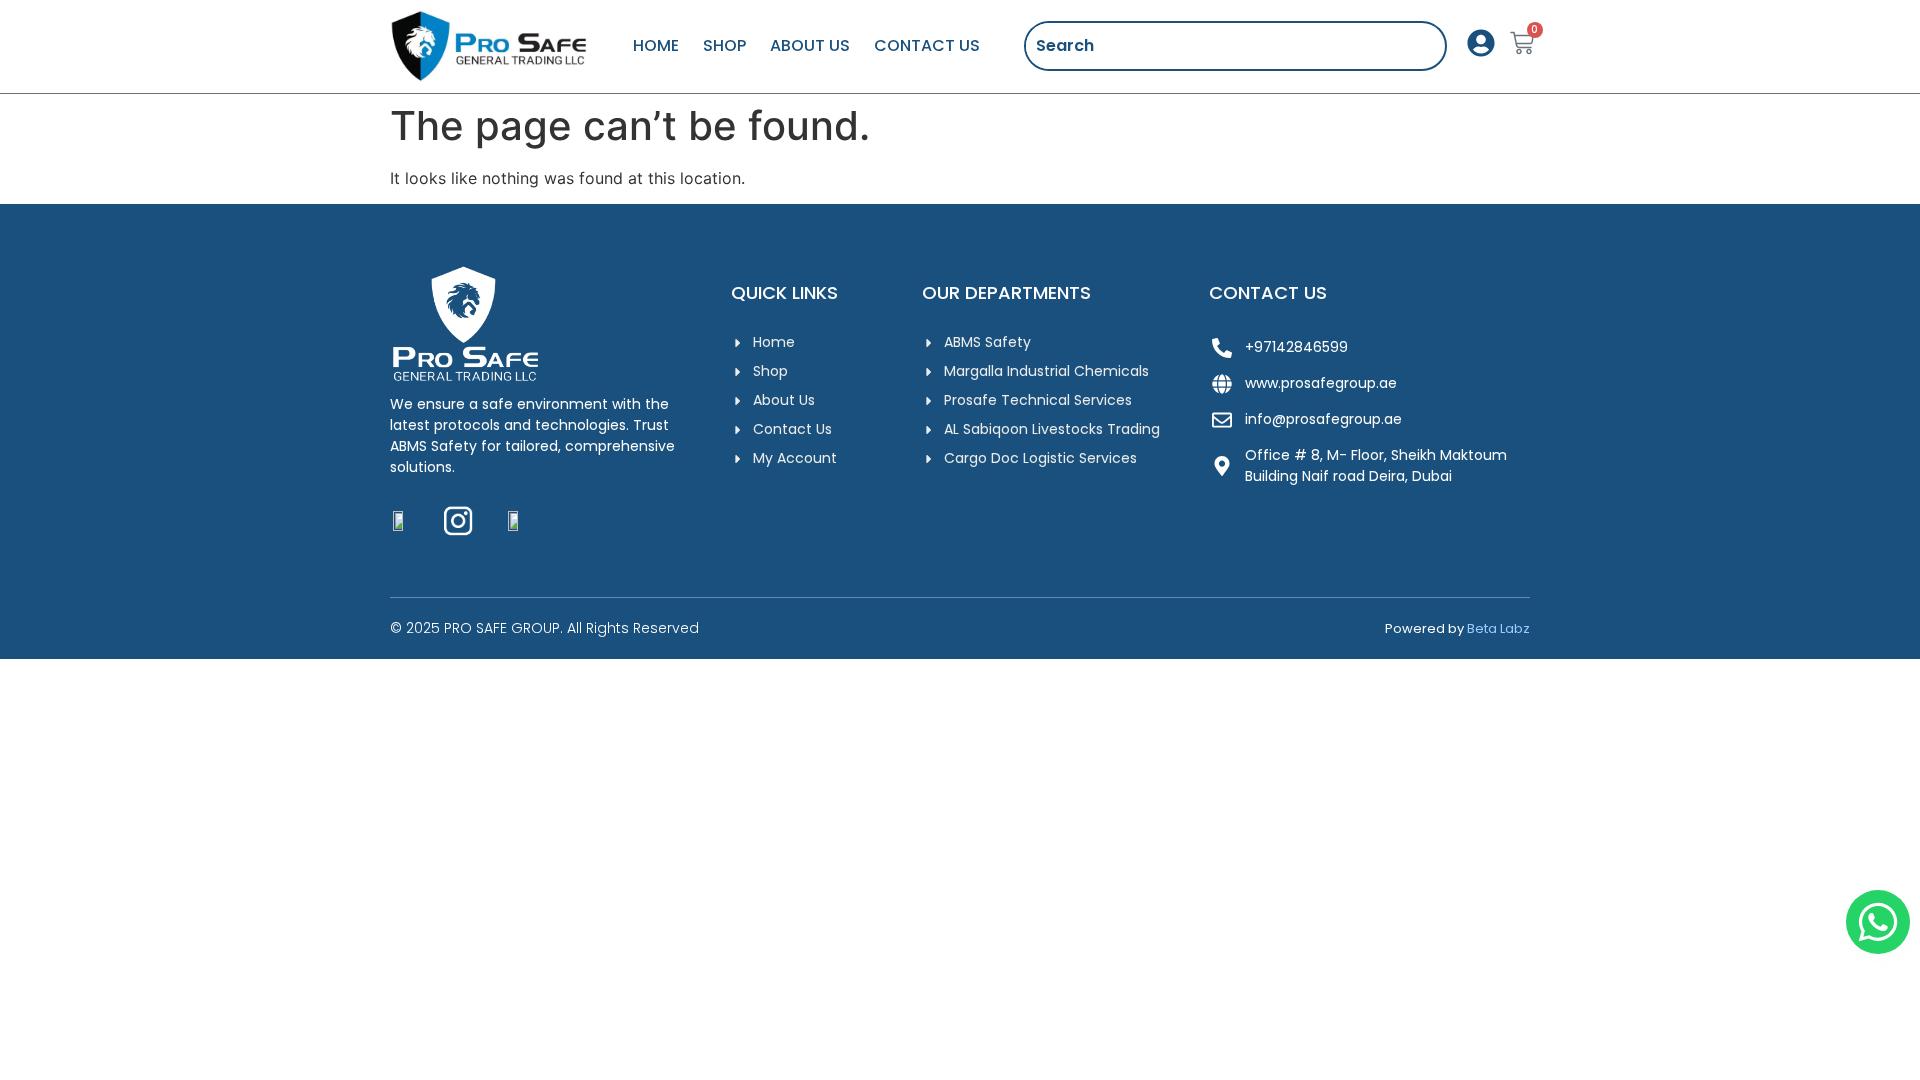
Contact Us (927, 45)
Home (656, 45)
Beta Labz (1498, 628)
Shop (724, 45)
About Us (810, 45)
